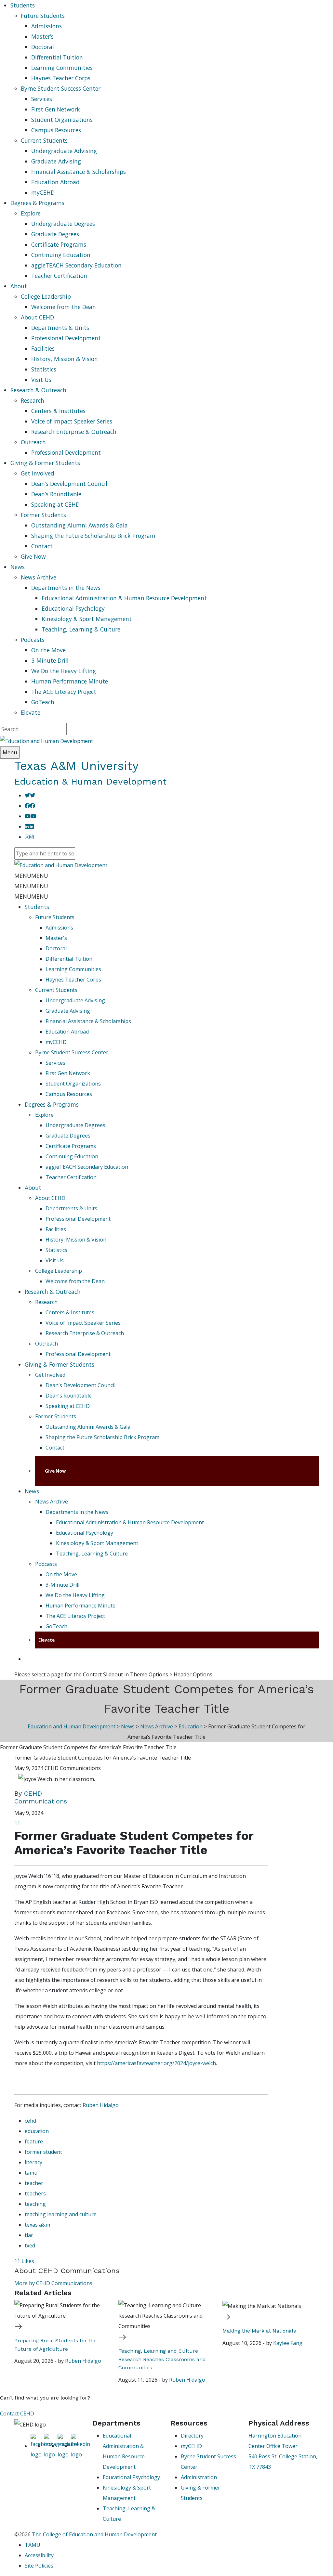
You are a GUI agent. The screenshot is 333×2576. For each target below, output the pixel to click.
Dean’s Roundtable (56, 494)
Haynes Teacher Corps (61, 78)
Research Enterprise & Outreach (74, 432)
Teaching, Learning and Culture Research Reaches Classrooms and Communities (162, 2359)
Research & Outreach (53, 1292)
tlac (29, 2235)
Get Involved (38, 473)
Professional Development (66, 338)
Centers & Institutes (58, 411)
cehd (30, 2121)
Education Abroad (55, 182)
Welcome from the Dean (64, 307)
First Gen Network (56, 109)
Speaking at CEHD (55, 504)
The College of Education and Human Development (94, 2534)
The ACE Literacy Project (64, 692)
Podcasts (33, 640)
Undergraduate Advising (64, 151)
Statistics (44, 369)
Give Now (33, 556)
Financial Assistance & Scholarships (79, 172)
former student (43, 2152)
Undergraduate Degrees (63, 224)
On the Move (48, 650)
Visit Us (41, 380)
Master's (56, 938)
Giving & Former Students (60, 1364)
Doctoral (43, 47)
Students (37, 907)
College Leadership (46, 296)
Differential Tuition (57, 57)
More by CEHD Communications (53, 2283)
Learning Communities (62, 68)
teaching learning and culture (61, 2214)
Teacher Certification (59, 276)
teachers (35, 2193)
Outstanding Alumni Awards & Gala (80, 525)
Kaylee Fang (288, 2343)
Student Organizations (62, 120)
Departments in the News (66, 588)
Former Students (43, 515)
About (33, 1188)
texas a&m (37, 2225)
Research (33, 400)
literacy (33, 2162)
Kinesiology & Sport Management (87, 619)
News (32, 1491)
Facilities (43, 348)
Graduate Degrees (55, 234)
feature (34, 2141)
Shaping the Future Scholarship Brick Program (93, 536)
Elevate (31, 712)
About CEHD (37, 317)
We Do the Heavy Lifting (64, 671)
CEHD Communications (41, 1797)
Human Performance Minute (70, 681)
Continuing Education (61, 255)
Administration (199, 2477)
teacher (34, 2183)
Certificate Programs (59, 244)
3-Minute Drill (50, 660)
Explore (31, 213)
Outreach (33, 442)
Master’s (42, 36)
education (37, 2131)
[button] (31, 876)
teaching (35, 2204)
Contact (42, 546)
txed (30, 2245)
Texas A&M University (76, 766)
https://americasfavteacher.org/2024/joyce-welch (156, 2063)
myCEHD (43, 192)
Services (42, 99)
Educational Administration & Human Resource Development (124, 598)
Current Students (44, 140)
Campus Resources (56, 130)
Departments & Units (60, 328)
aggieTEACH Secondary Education (76, 265)
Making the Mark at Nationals (259, 2331)
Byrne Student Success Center (61, 88)
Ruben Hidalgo (101, 2105)
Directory (192, 2436)
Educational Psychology (73, 608)
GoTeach (43, 702)
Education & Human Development (90, 781)
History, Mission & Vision (65, 359)
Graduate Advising (56, 161)
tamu (31, 2173)
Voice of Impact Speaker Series (72, 421)
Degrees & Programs (52, 1104)
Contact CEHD (17, 2413)
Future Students (43, 16)
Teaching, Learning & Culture (81, 629)
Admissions (47, 26)
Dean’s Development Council (69, 484)
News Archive (39, 577)
